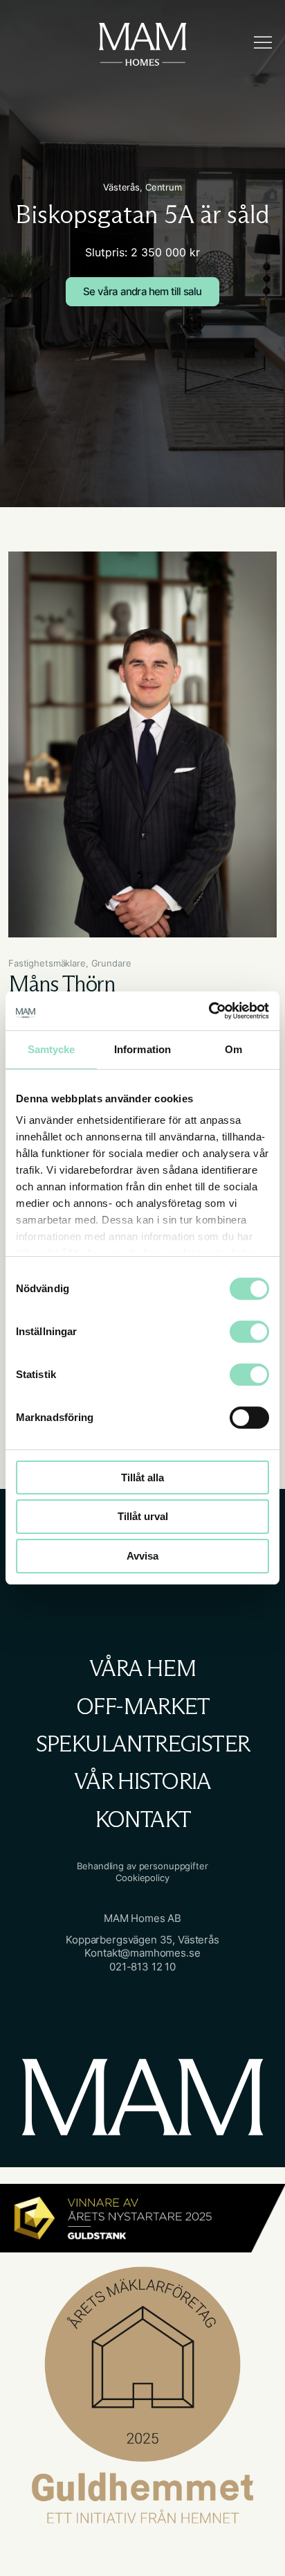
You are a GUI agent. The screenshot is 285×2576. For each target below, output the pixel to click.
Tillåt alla (142, 1477)
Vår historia (142, 1781)
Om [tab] (233, 1049)
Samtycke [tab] (52, 1049)
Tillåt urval (143, 1517)
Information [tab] (142, 1049)
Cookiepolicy (142, 1878)
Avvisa (142, 1556)
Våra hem (142, 1668)
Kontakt (143, 1819)
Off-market (142, 1706)
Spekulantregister (143, 1744)
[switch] (235, 1326)
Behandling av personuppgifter (142, 1866)
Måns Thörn (62, 984)
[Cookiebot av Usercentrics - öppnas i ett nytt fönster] (209, 1011)
